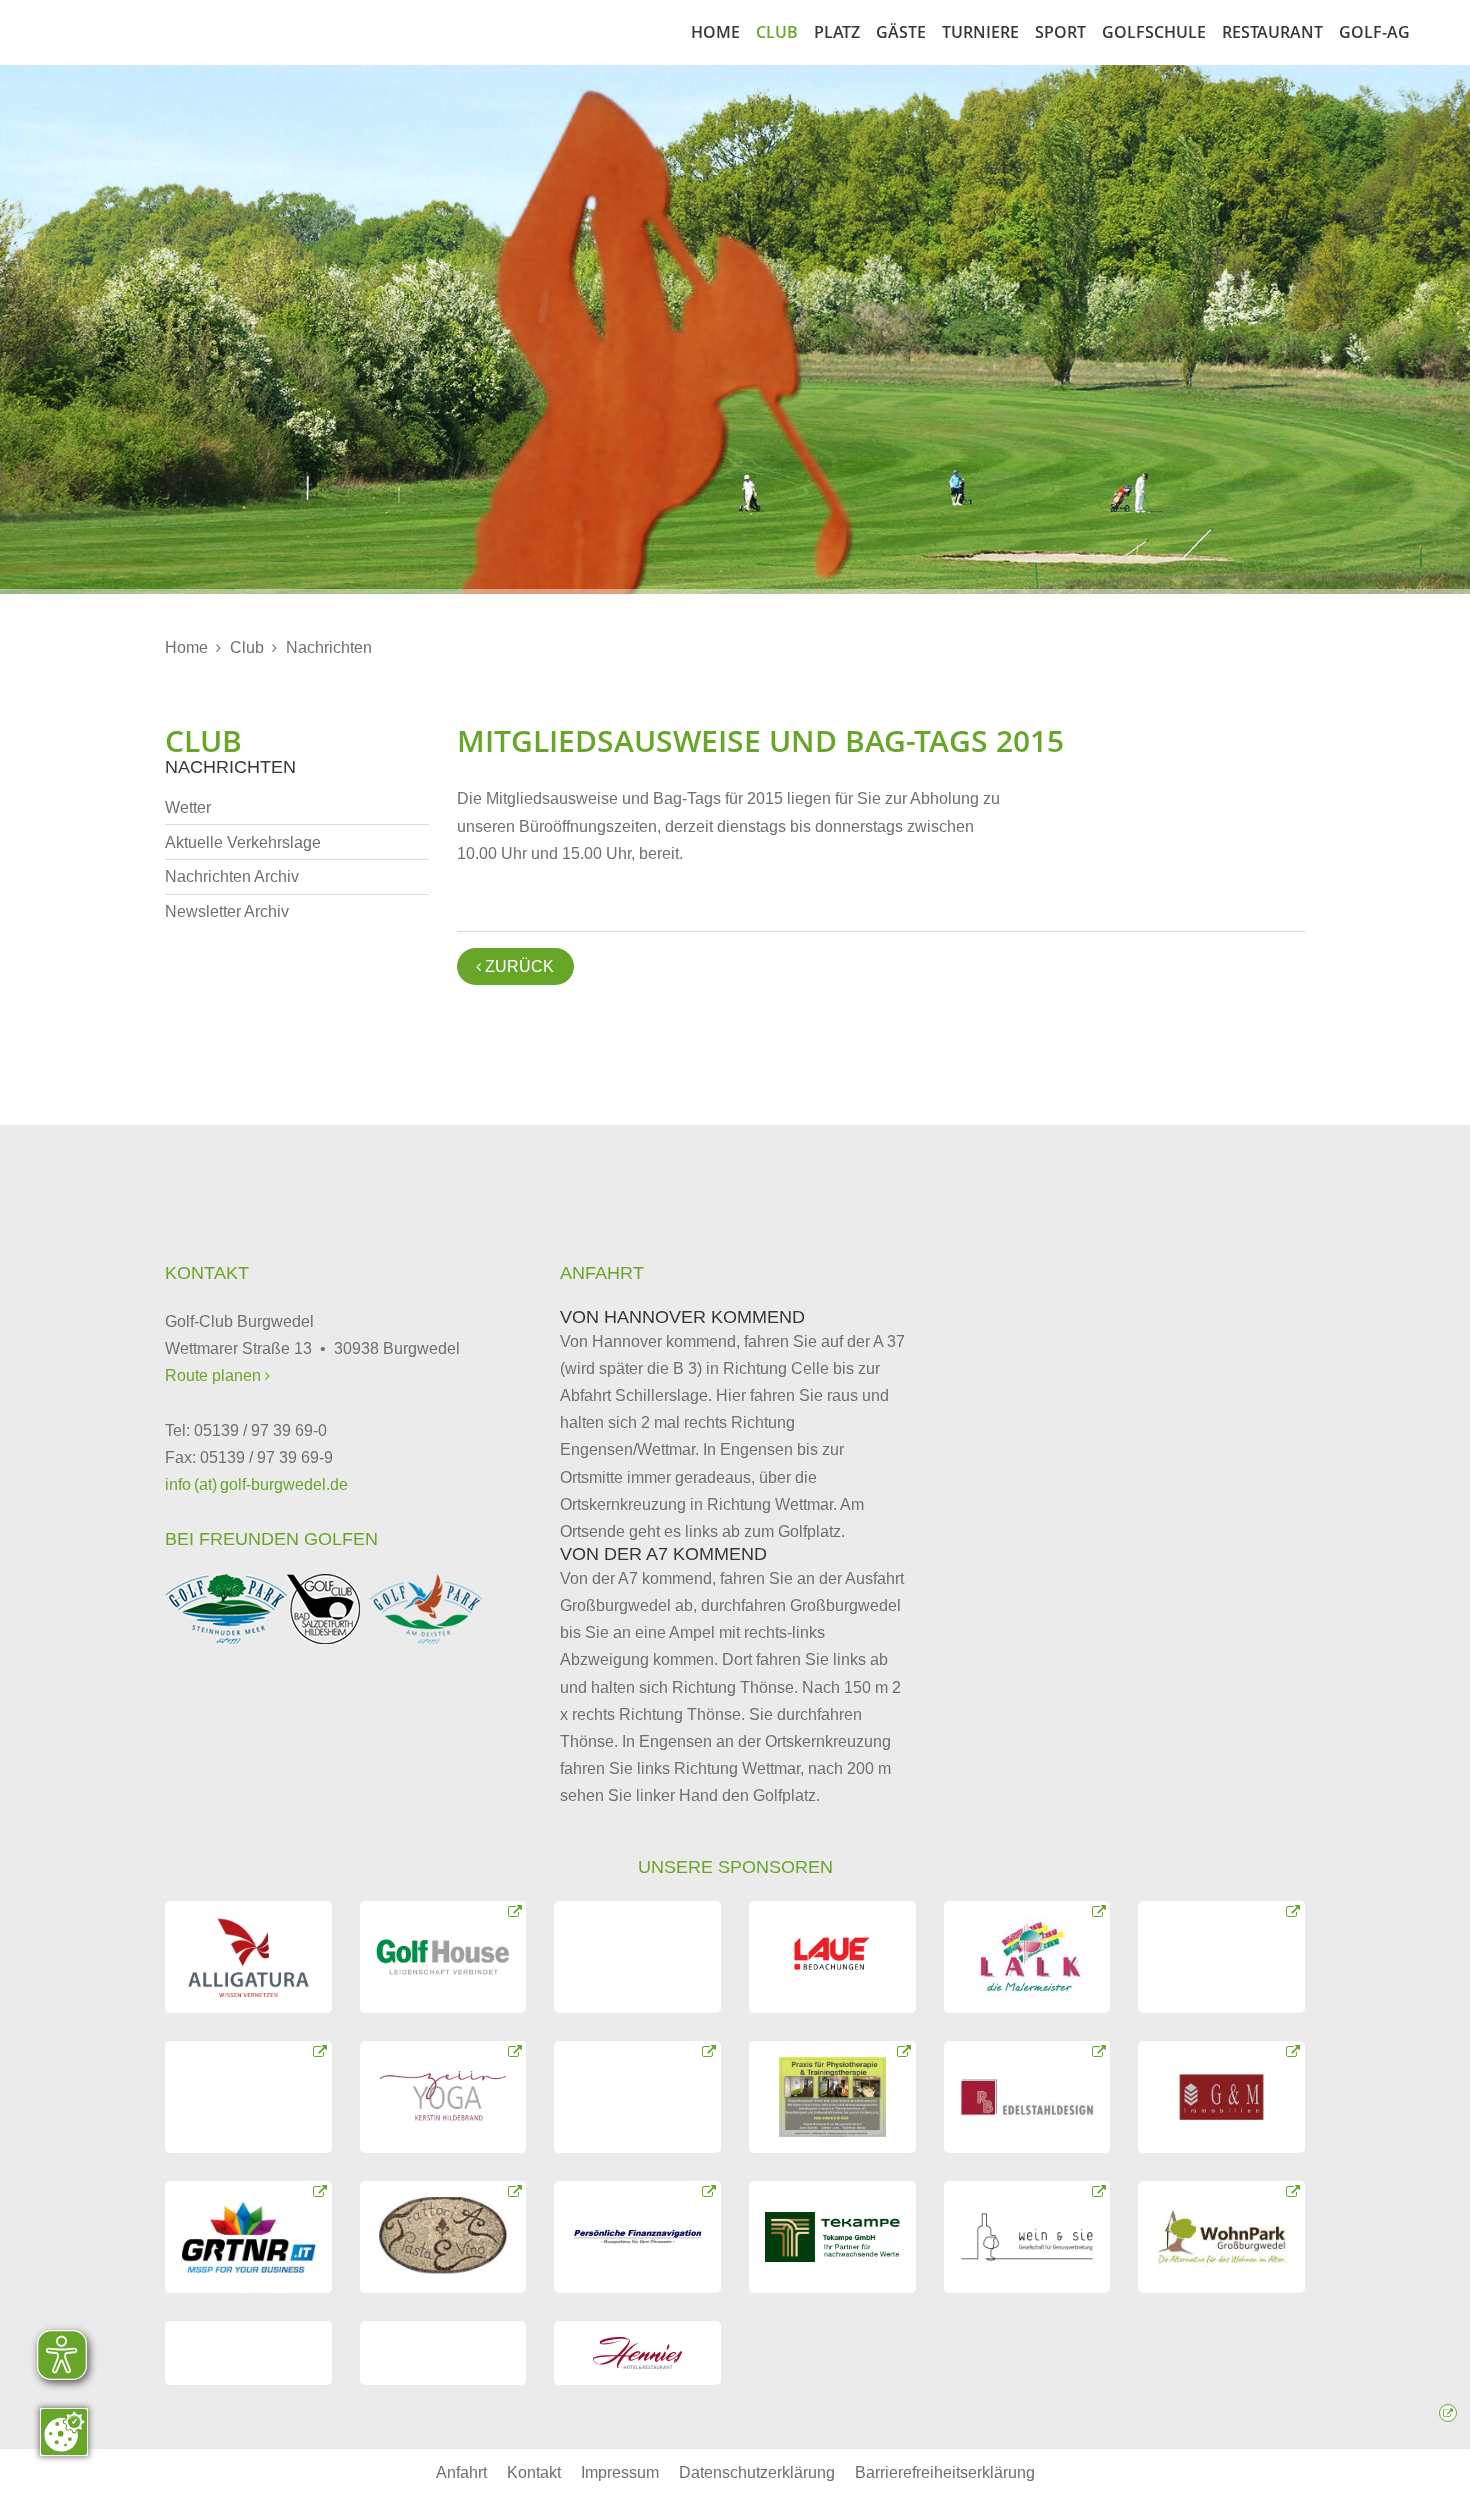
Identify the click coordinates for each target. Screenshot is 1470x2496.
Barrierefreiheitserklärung (945, 2472)
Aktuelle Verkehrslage (243, 842)
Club (777, 32)
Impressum (620, 2472)
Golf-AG (1374, 32)
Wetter (188, 807)
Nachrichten (329, 647)
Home (715, 32)
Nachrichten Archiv (232, 876)
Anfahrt (461, 2472)
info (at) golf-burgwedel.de (256, 1484)
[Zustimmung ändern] (64, 2432)
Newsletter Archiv (227, 911)
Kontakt (534, 2472)
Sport (1060, 32)
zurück (515, 966)
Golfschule (1154, 32)
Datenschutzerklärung (757, 2472)
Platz (837, 32)
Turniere (980, 32)
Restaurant (1272, 32)
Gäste (901, 32)
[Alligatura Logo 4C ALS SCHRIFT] (248, 1957)
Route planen (215, 1375)
